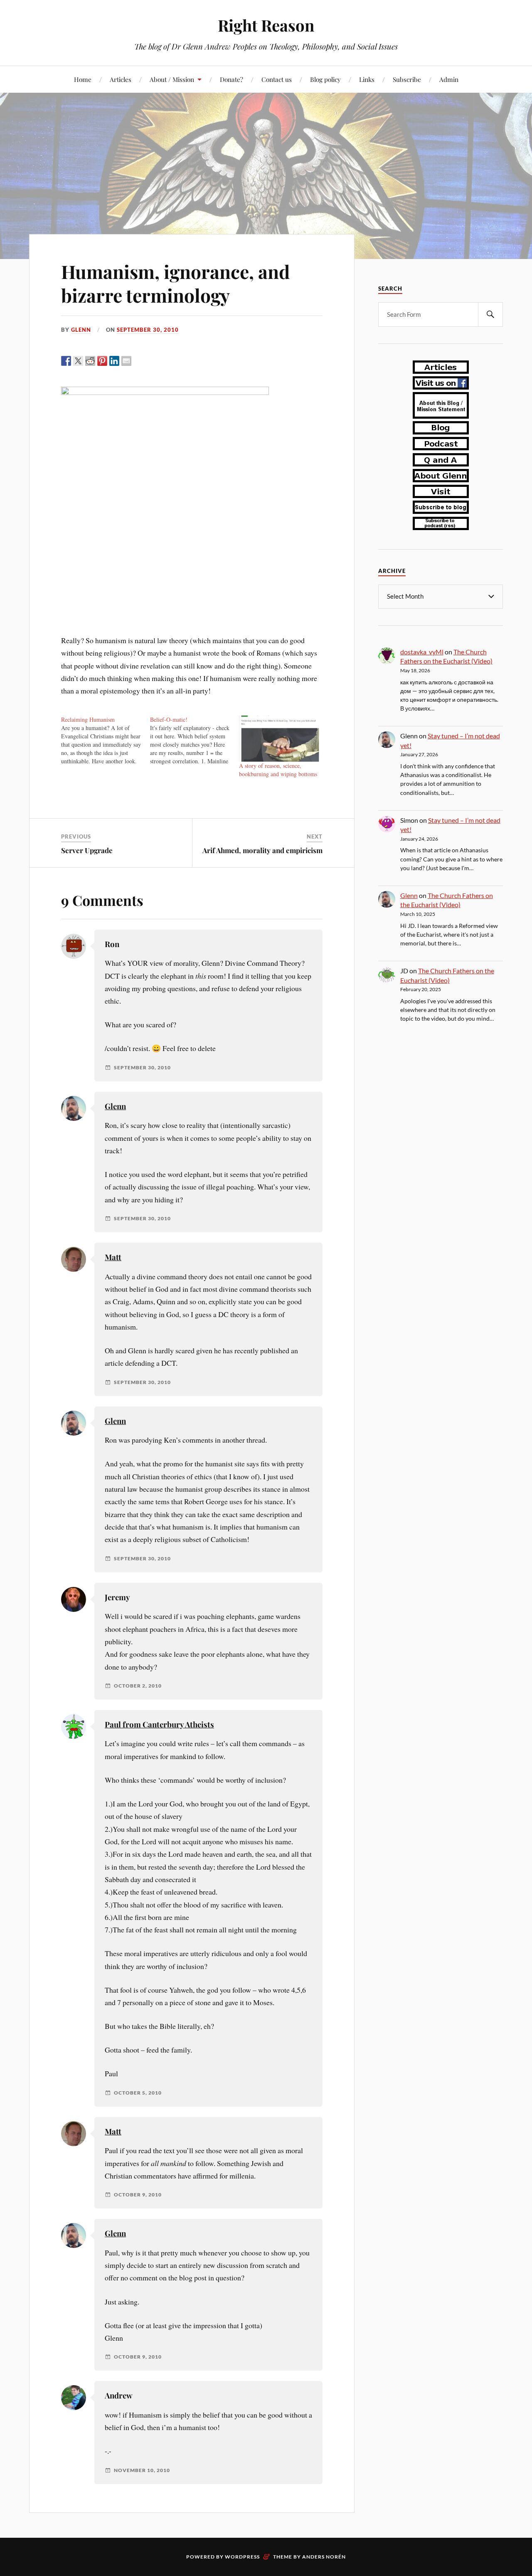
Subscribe (407, 79)
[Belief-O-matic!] (195, 740)
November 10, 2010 (142, 2470)
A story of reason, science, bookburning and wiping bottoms (278, 770)
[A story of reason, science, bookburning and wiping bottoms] (279, 739)
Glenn (81, 330)
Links (367, 79)
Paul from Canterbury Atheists (159, 1724)
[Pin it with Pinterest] (102, 361)
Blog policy (325, 79)
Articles (121, 79)
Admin (449, 79)
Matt (113, 1257)
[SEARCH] (490, 315)
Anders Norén (324, 2557)
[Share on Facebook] (66, 361)
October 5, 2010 (138, 2093)
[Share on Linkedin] (114, 361)
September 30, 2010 (148, 330)
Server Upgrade (87, 850)
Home (83, 79)
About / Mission (172, 79)
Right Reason (266, 25)
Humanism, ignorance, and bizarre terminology (175, 283)
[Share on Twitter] (78, 361)
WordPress (242, 2557)
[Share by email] (126, 361)
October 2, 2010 (138, 1686)
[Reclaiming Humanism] (106, 740)
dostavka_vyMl (422, 652)
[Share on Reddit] (90, 361)
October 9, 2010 (138, 2195)
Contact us (277, 79)
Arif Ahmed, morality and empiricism (262, 850)
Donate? (232, 79)
